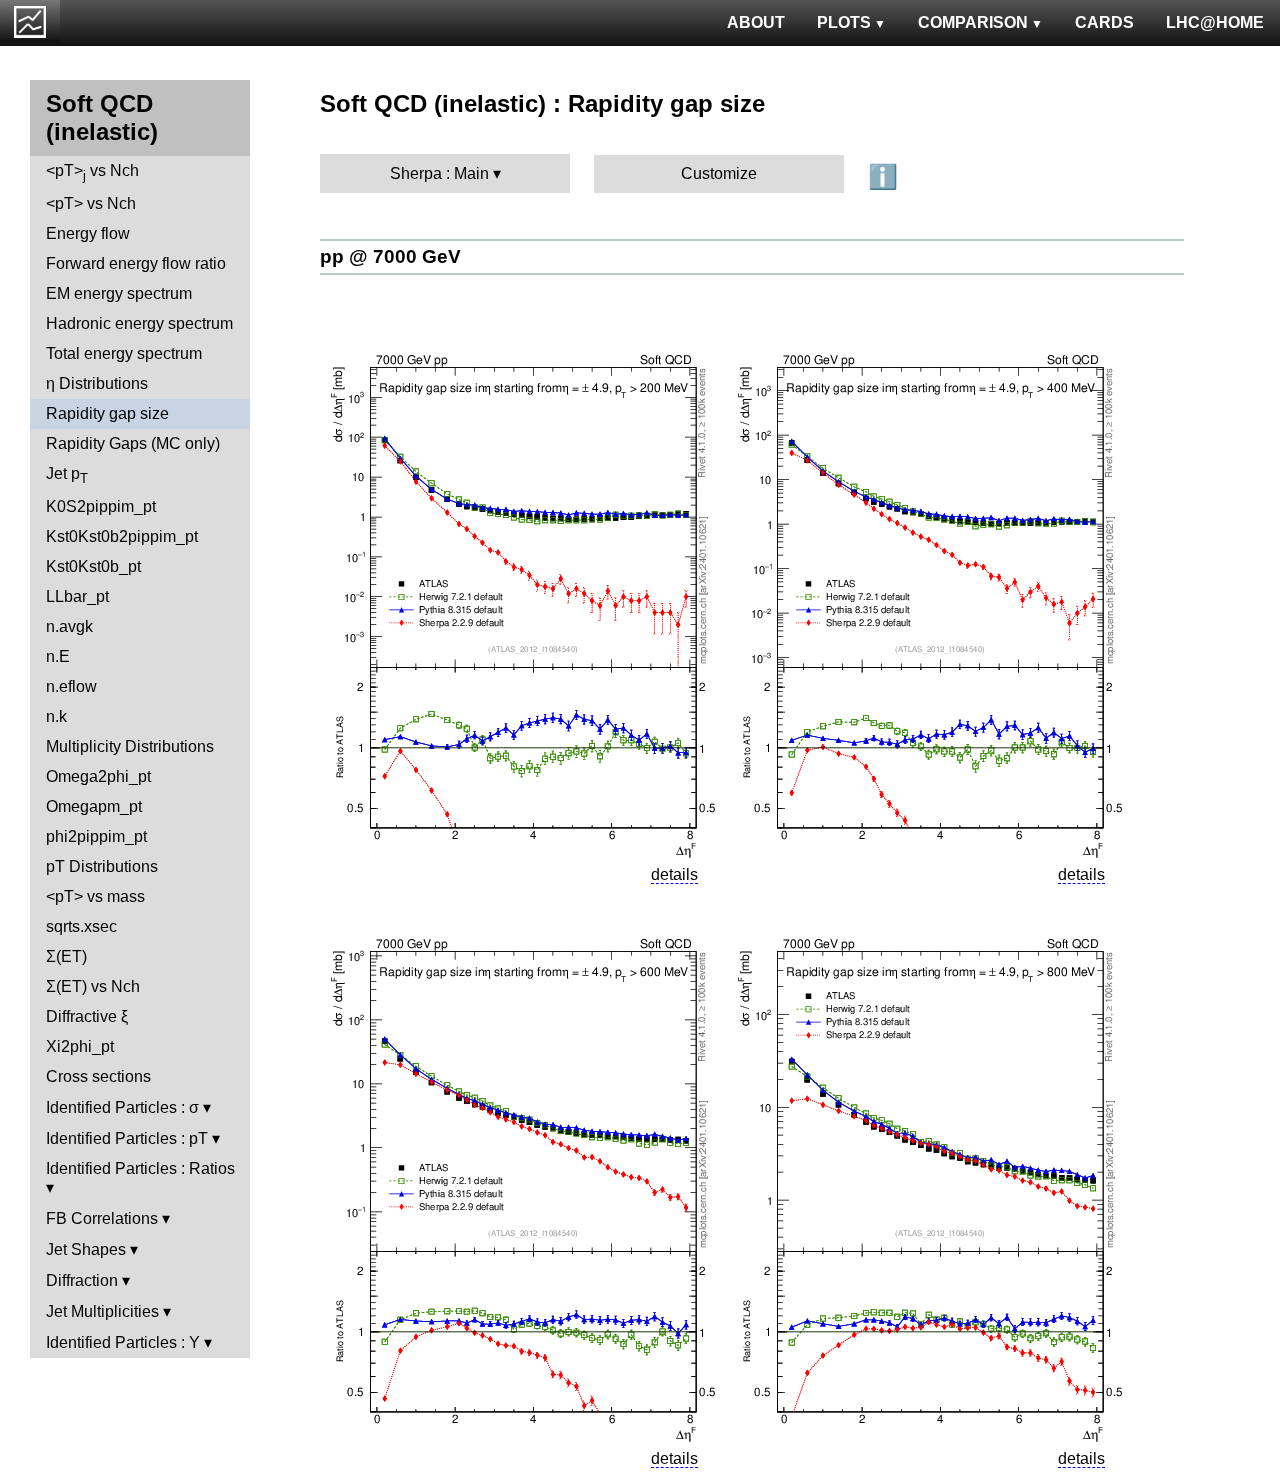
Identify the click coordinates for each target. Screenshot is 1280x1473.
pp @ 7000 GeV (390, 256)
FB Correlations (102, 1218)
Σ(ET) (66, 956)
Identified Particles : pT (127, 1138)
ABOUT (756, 22)
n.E (58, 656)
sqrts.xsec (81, 926)
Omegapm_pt (94, 806)
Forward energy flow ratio (136, 263)
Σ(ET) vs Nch (93, 986)
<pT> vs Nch (92, 172)
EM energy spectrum (119, 293)
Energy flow (88, 233)
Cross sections (98, 1076)
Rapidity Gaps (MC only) (133, 443)
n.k (56, 716)
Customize (719, 173)
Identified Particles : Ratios (140, 1168)
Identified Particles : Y (123, 1342)
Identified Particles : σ (122, 1107)
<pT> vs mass (95, 896)
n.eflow (71, 686)
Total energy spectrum (124, 353)
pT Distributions (102, 866)
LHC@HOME (1215, 22)
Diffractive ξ (87, 1016)
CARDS (1104, 22)
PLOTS (844, 22)
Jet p (67, 475)
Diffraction (82, 1280)
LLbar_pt (77, 596)
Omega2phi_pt (98, 776)
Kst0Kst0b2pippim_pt (122, 536)
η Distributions (97, 383)
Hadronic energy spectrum (139, 323)
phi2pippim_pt (96, 836)
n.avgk (69, 626)
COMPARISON (973, 22)
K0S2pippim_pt (101, 506)
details (674, 874)
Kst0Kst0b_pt (93, 566)
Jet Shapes (86, 1249)
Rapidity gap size (107, 413)
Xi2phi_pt (80, 1046)
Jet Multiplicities (102, 1311)
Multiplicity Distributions (130, 746)
